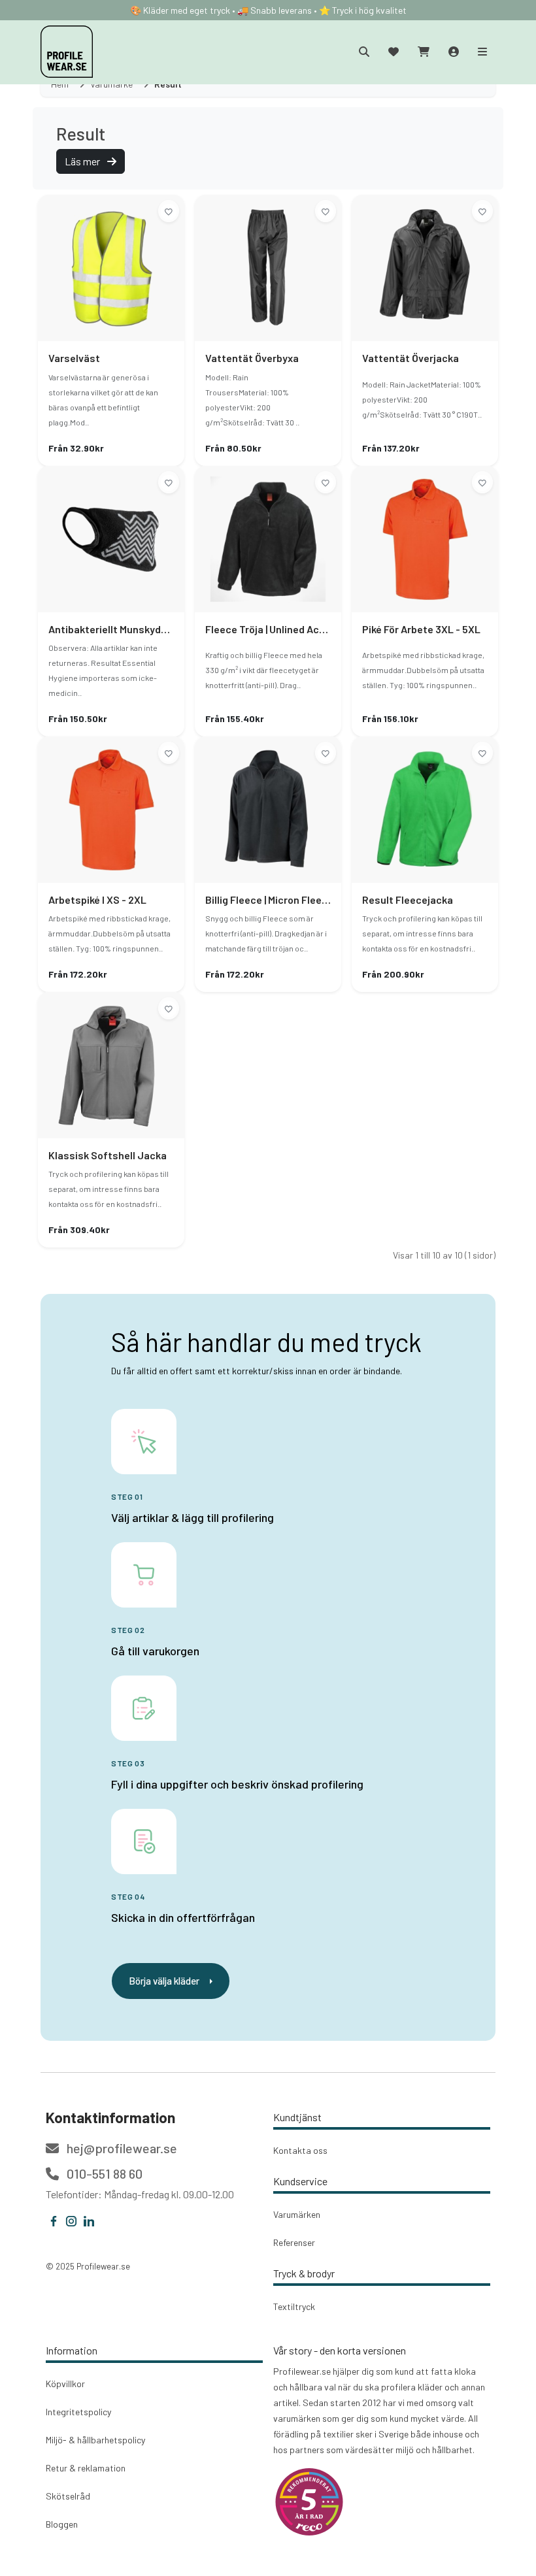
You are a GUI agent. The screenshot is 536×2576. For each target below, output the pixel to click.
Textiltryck (294, 2306)
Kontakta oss (300, 2150)
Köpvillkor (65, 2384)
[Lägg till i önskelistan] (169, 211)
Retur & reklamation (86, 2468)
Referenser (294, 2242)
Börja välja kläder (164, 1981)
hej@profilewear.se (121, 2148)
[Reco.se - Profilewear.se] (309, 2502)
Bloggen (62, 2524)
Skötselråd (68, 2496)
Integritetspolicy (78, 2412)
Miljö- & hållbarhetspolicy (95, 2440)
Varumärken (297, 2214)
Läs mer (83, 161)
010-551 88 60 (103, 2173)
